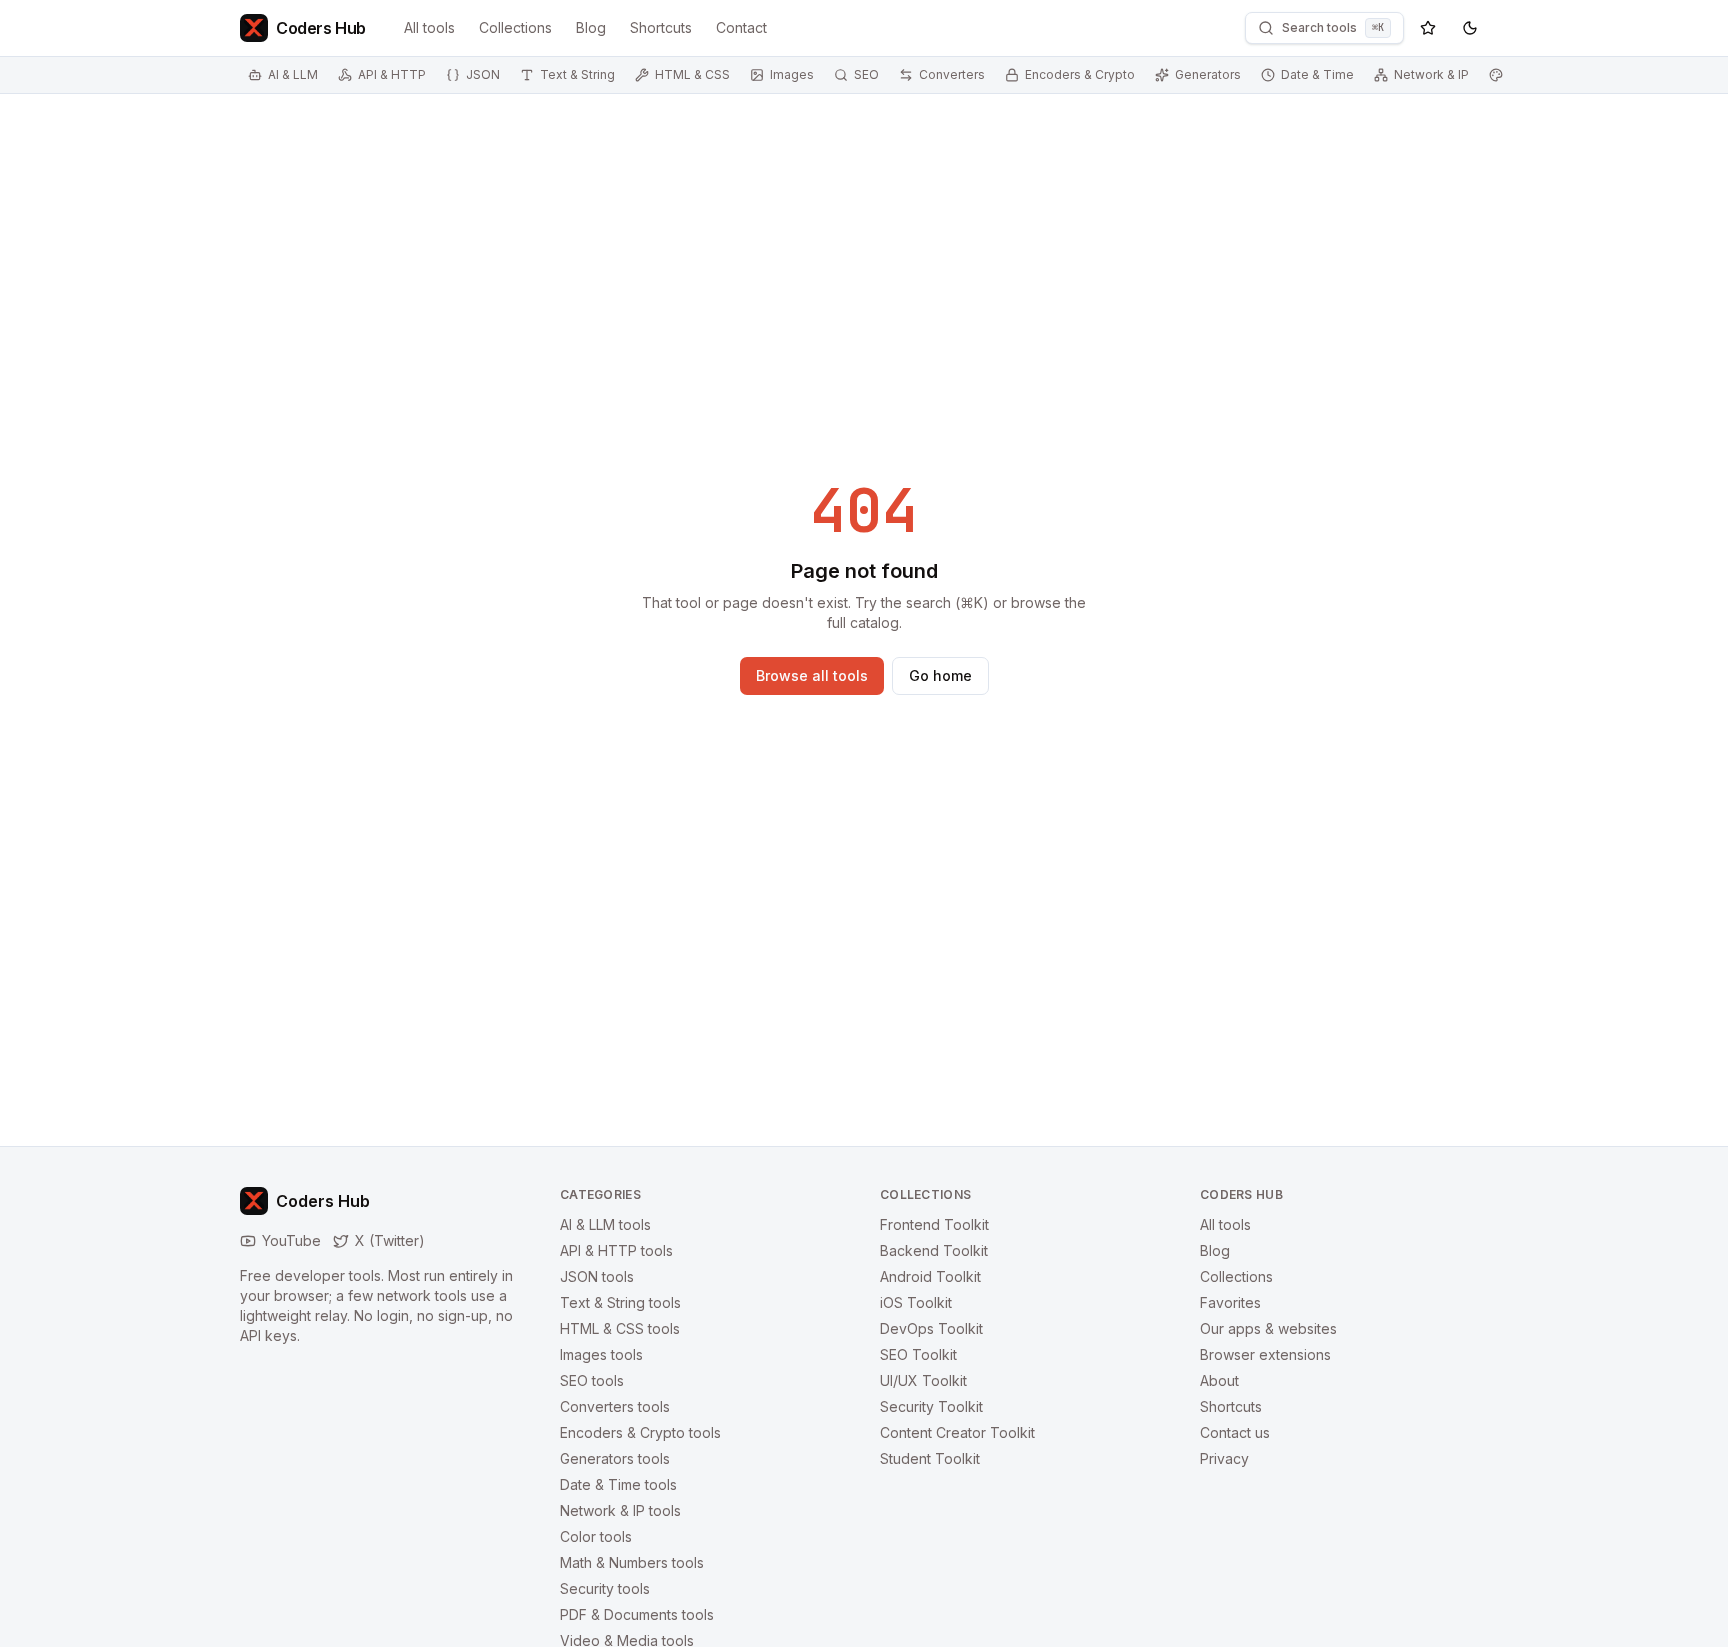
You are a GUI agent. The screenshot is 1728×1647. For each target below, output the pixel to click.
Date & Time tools (618, 1484)
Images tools (601, 1354)
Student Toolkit (930, 1458)
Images (792, 74)
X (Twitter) (390, 1240)
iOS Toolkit (916, 1302)
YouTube (291, 1240)
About (1219, 1380)
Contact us (1235, 1432)
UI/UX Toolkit (923, 1380)
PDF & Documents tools (637, 1614)
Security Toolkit (931, 1406)
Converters (952, 74)
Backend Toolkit (934, 1250)
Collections (515, 27)
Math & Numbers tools (632, 1562)
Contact (741, 27)
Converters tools (615, 1406)
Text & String (577, 74)
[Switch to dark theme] (1470, 28)
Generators (1208, 74)
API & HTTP (392, 74)
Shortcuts (661, 27)
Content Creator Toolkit (957, 1432)
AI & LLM (293, 74)
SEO (866, 74)
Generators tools (615, 1458)
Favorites (1230, 1302)
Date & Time (1317, 74)
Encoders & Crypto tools (640, 1432)
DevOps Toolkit (931, 1328)
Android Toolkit (930, 1276)
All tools (429, 27)
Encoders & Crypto (1080, 74)
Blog (591, 27)
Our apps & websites (1268, 1328)
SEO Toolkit (918, 1354)
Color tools (596, 1536)
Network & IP (1431, 74)
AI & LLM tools (605, 1224)
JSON (483, 74)
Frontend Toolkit (934, 1224)
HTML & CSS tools (620, 1328)
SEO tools (592, 1380)
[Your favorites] (1428, 28)
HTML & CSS (692, 74)
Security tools (605, 1588)
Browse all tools (812, 675)
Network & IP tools (620, 1510)
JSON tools (597, 1276)
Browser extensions (1265, 1354)
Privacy (1224, 1458)
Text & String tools (620, 1302)
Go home (940, 675)
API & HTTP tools (616, 1250)
